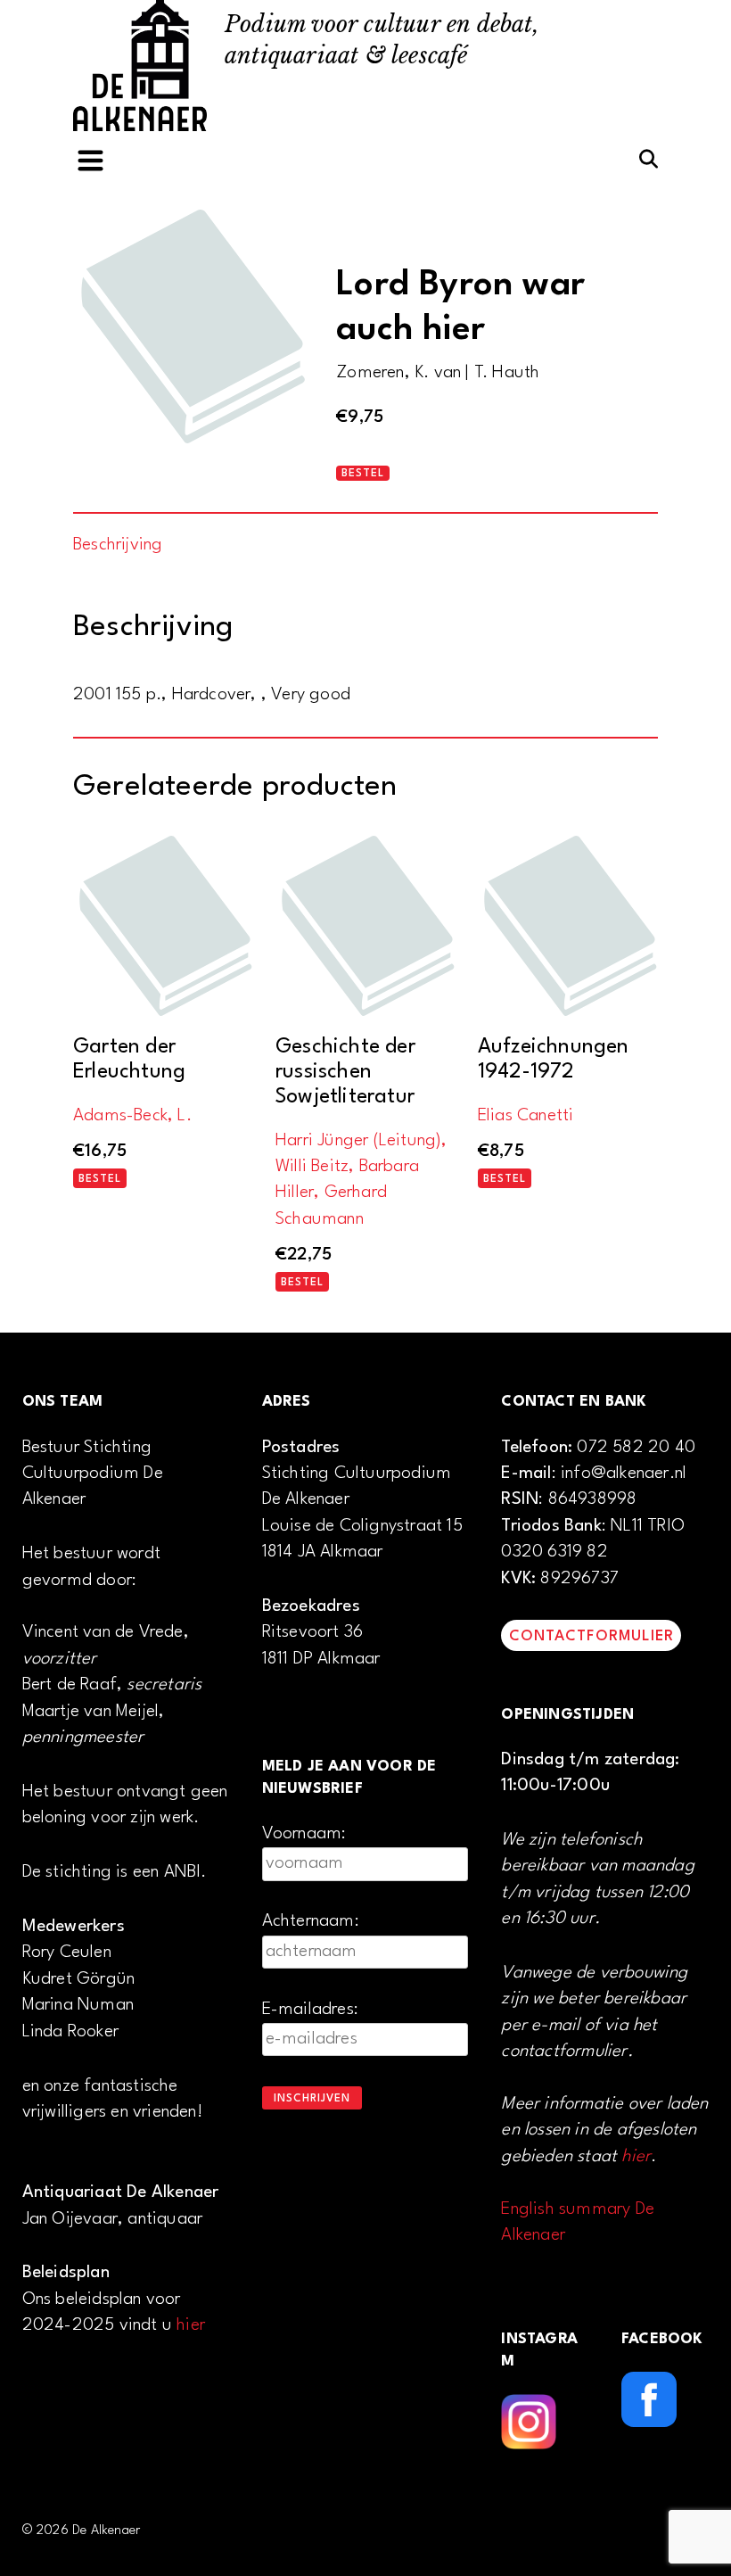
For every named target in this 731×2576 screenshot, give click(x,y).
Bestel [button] (100, 1179)
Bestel (363, 474)
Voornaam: (304, 1834)
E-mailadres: (310, 2010)
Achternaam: (311, 1921)
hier (191, 2325)
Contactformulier (591, 1636)
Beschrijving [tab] (118, 545)
